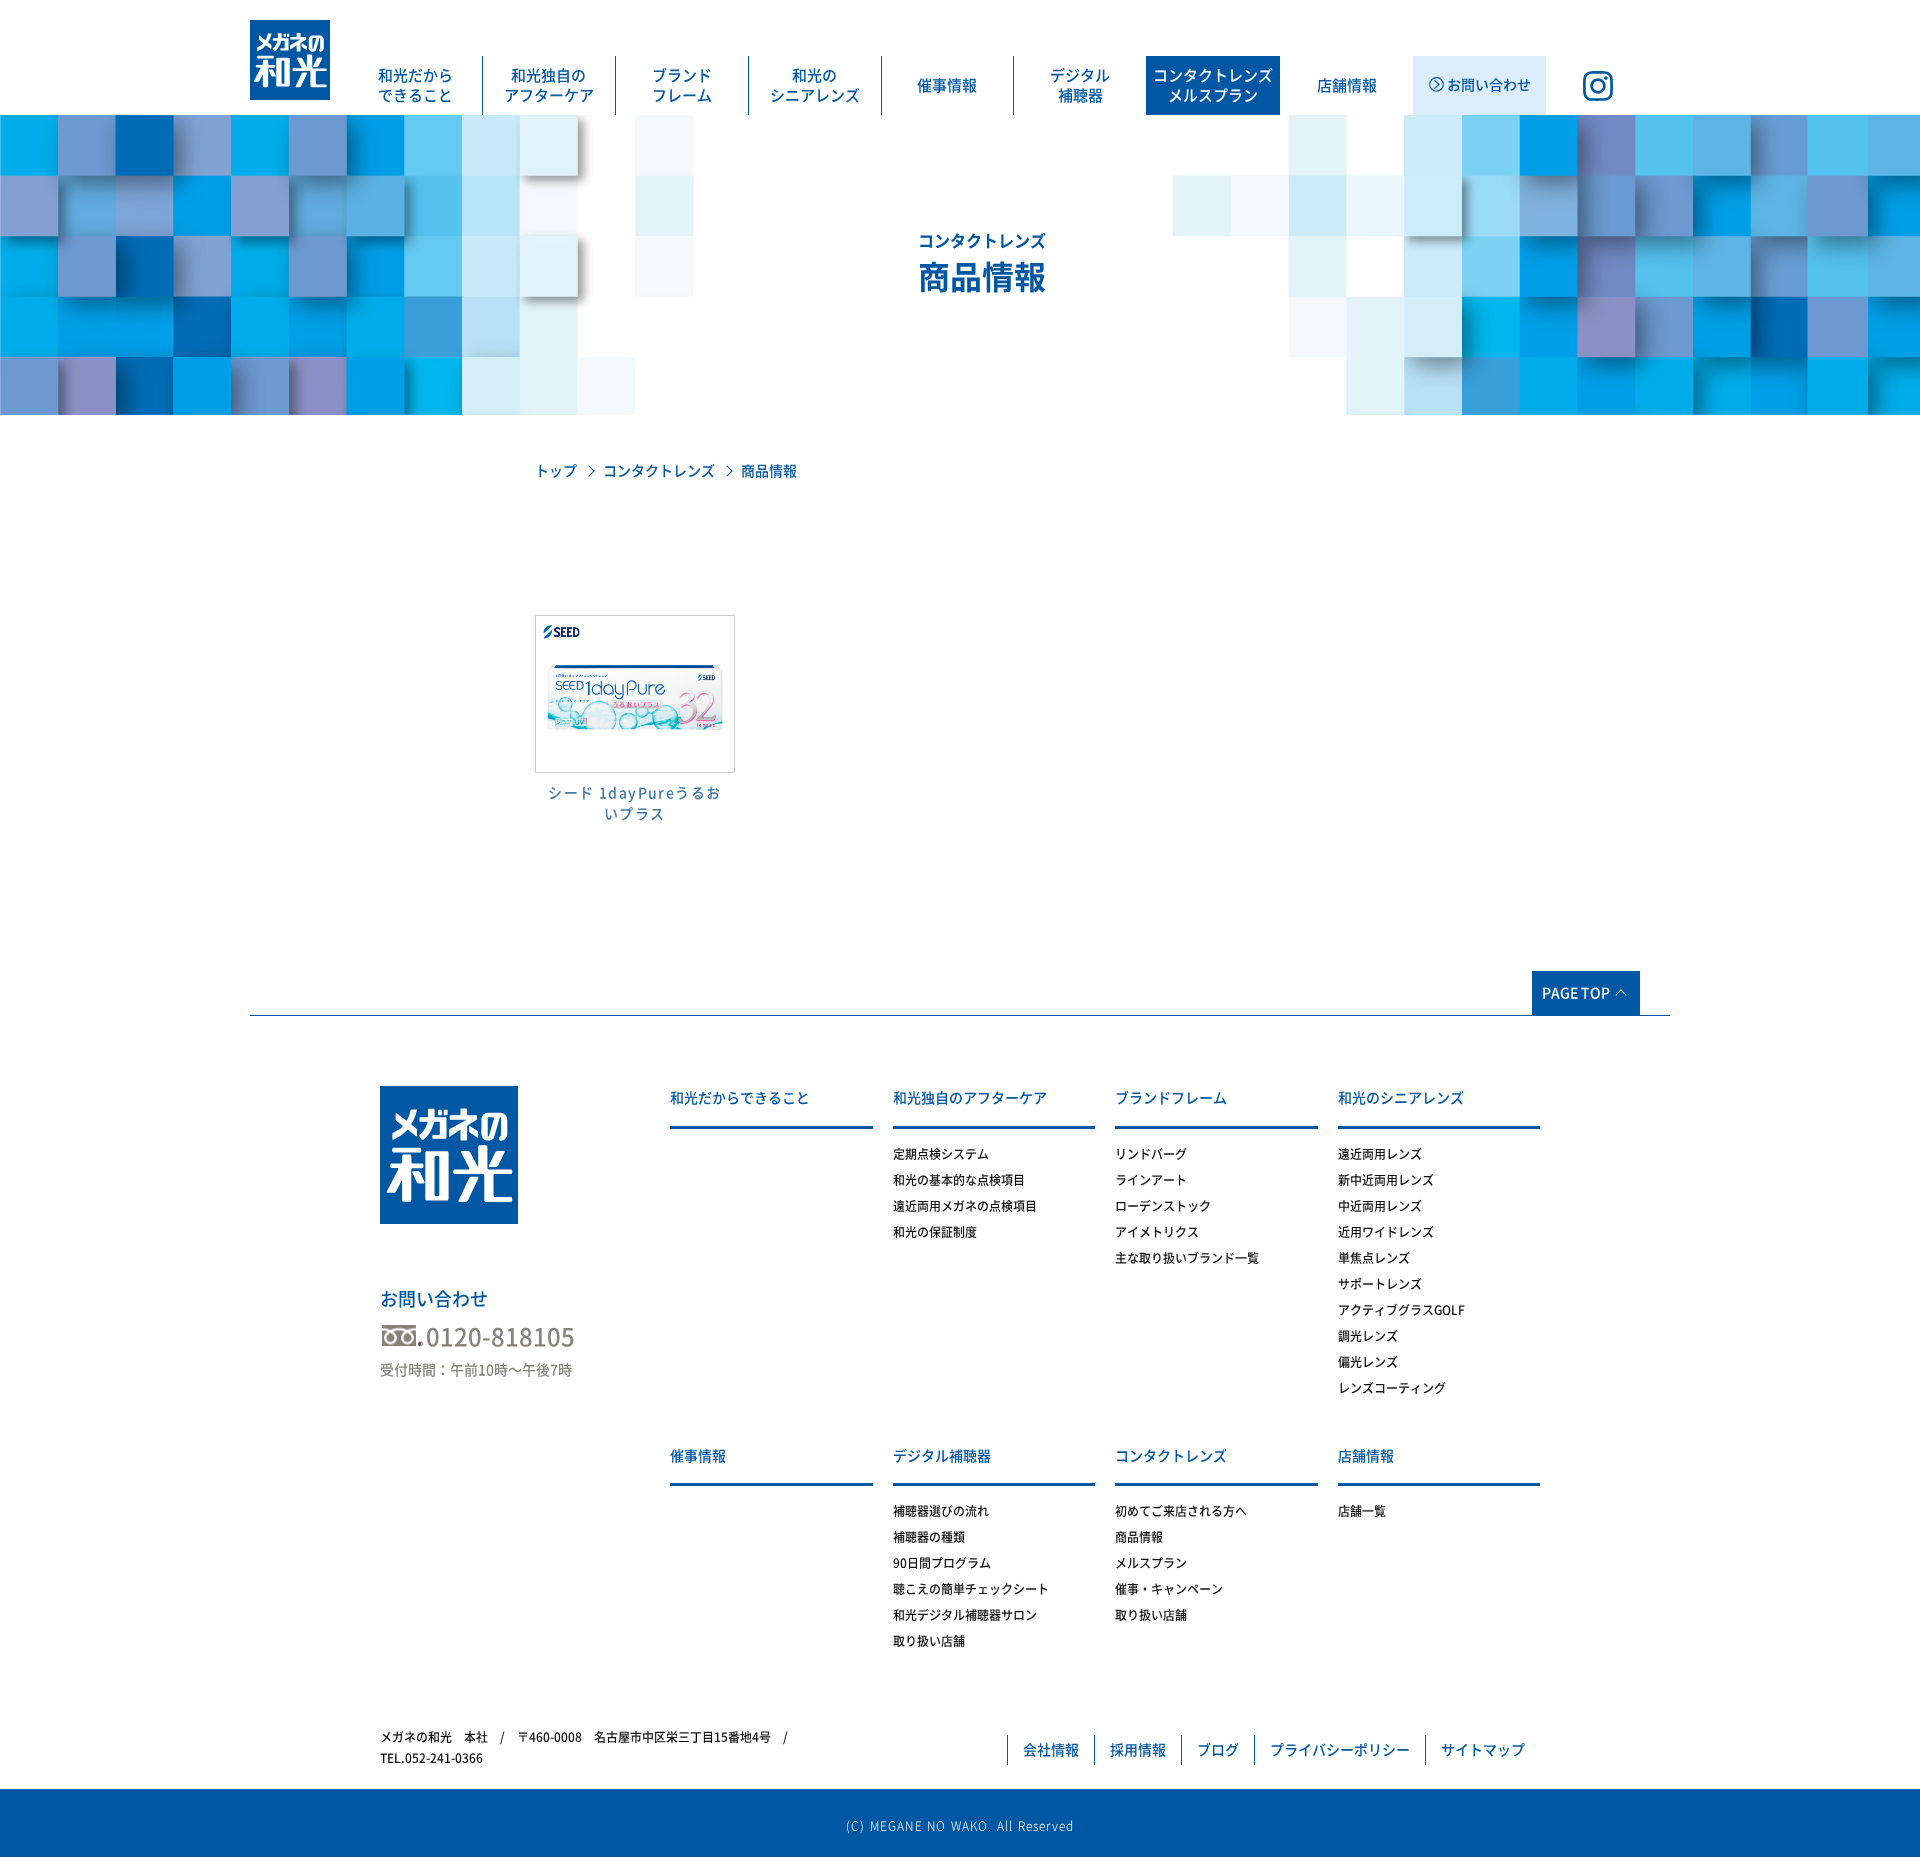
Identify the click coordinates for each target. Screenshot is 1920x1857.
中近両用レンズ (1380, 1206)
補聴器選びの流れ (941, 1511)
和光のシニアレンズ (815, 85)
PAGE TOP (1576, 993)
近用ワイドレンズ (1386, 1232)
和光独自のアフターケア (549, 85)
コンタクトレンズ (659, 471)
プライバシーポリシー (1340, 1750)
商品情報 (1139, 1537)
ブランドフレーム (682, 85)
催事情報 (947, 85)
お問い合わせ (434, 1299)
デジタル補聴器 (1080, 85)
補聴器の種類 (929, 1537)
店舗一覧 (1362, 1511)
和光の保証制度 (935, 1232)
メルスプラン (1151, 1563)
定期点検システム (941, 1154)
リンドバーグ (1151, 1154)
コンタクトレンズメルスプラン (1213, 85)
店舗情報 (1347, 85)
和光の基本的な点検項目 (959, 1180)
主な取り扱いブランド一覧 (1187, 1258)
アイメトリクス (1157, 1232)
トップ (556, 471)
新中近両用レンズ (1386, 1180)
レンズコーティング (1392, 1388)
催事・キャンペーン (1169, 1589)
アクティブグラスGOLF (1401, 1310)
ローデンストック (1163, 1206)
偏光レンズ (1368, 1362)
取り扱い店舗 (929, 1641)
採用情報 (1138, 1750)
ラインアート (1151, 1180)
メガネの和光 (290, 60)
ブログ (1218, 1750)
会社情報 (1051, 1750)
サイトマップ (1483, 1750)
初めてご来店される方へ (1181, 1511)
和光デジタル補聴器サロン (965, 1615)
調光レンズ (1368, 1336)
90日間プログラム (942, 1563)
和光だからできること (415, 85)
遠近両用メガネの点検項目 (965, 1206)
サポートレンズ (1380, 1284)
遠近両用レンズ (1380, 1154)
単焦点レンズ (1374, 1258)
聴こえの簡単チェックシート (971, 1589)
